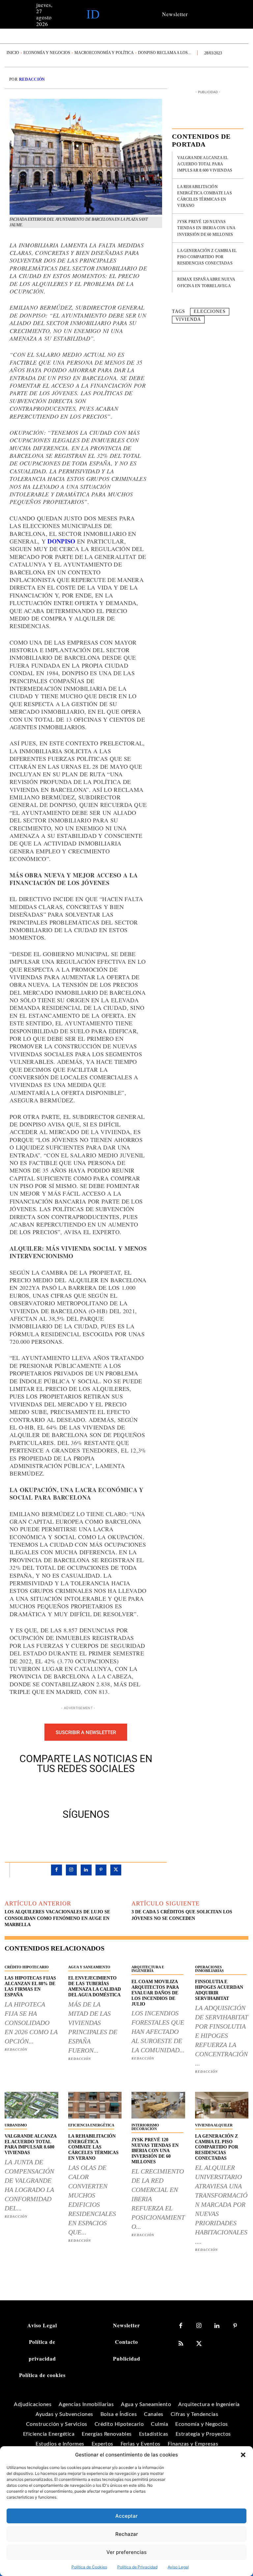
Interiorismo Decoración (145, 2127)
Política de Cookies (89, 2567)
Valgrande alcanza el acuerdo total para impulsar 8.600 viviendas (205, 164)
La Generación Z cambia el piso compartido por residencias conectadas (207, 257)
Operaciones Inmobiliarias (209, 1969)
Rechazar (127, 2534)
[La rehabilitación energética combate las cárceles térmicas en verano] (95, 2105)
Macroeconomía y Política (104, 53)
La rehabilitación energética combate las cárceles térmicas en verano (93, 2147)
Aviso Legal (178, 2567)
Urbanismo (16, 2125)
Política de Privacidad (137, 2567)
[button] (243, 2455)
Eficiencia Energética (91, 2125)
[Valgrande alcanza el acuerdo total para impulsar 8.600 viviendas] (31, 2105)
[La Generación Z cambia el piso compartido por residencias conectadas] (222, 2105)
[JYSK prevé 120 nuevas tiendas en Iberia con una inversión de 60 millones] (158, 2105)
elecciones (210, 311)
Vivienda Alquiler (214, 2125)
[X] (78, 1790)
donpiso (62, 541)
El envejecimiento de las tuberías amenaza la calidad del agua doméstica (95, 1986)
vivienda (188, 319)
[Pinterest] (94, 1790)
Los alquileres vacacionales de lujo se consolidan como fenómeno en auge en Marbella (57, 1918)
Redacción (32, 79)
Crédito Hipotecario (27, 1967)
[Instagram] (71, 1870)
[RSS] (181, 2344)
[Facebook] (63, 1790)
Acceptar (126, 2516)
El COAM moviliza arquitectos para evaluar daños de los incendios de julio (155, 1993)
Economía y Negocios (47, 53)
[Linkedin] (86, 1870)
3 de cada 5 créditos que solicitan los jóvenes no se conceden (182, 1915)
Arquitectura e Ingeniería (148, 1969)
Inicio (13, 53)
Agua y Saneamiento (89, 1967)
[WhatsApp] (109, 1790)
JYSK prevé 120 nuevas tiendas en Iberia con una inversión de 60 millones (206, 228)
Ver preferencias (126, 2552)
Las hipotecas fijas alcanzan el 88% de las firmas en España (30, 1986)
